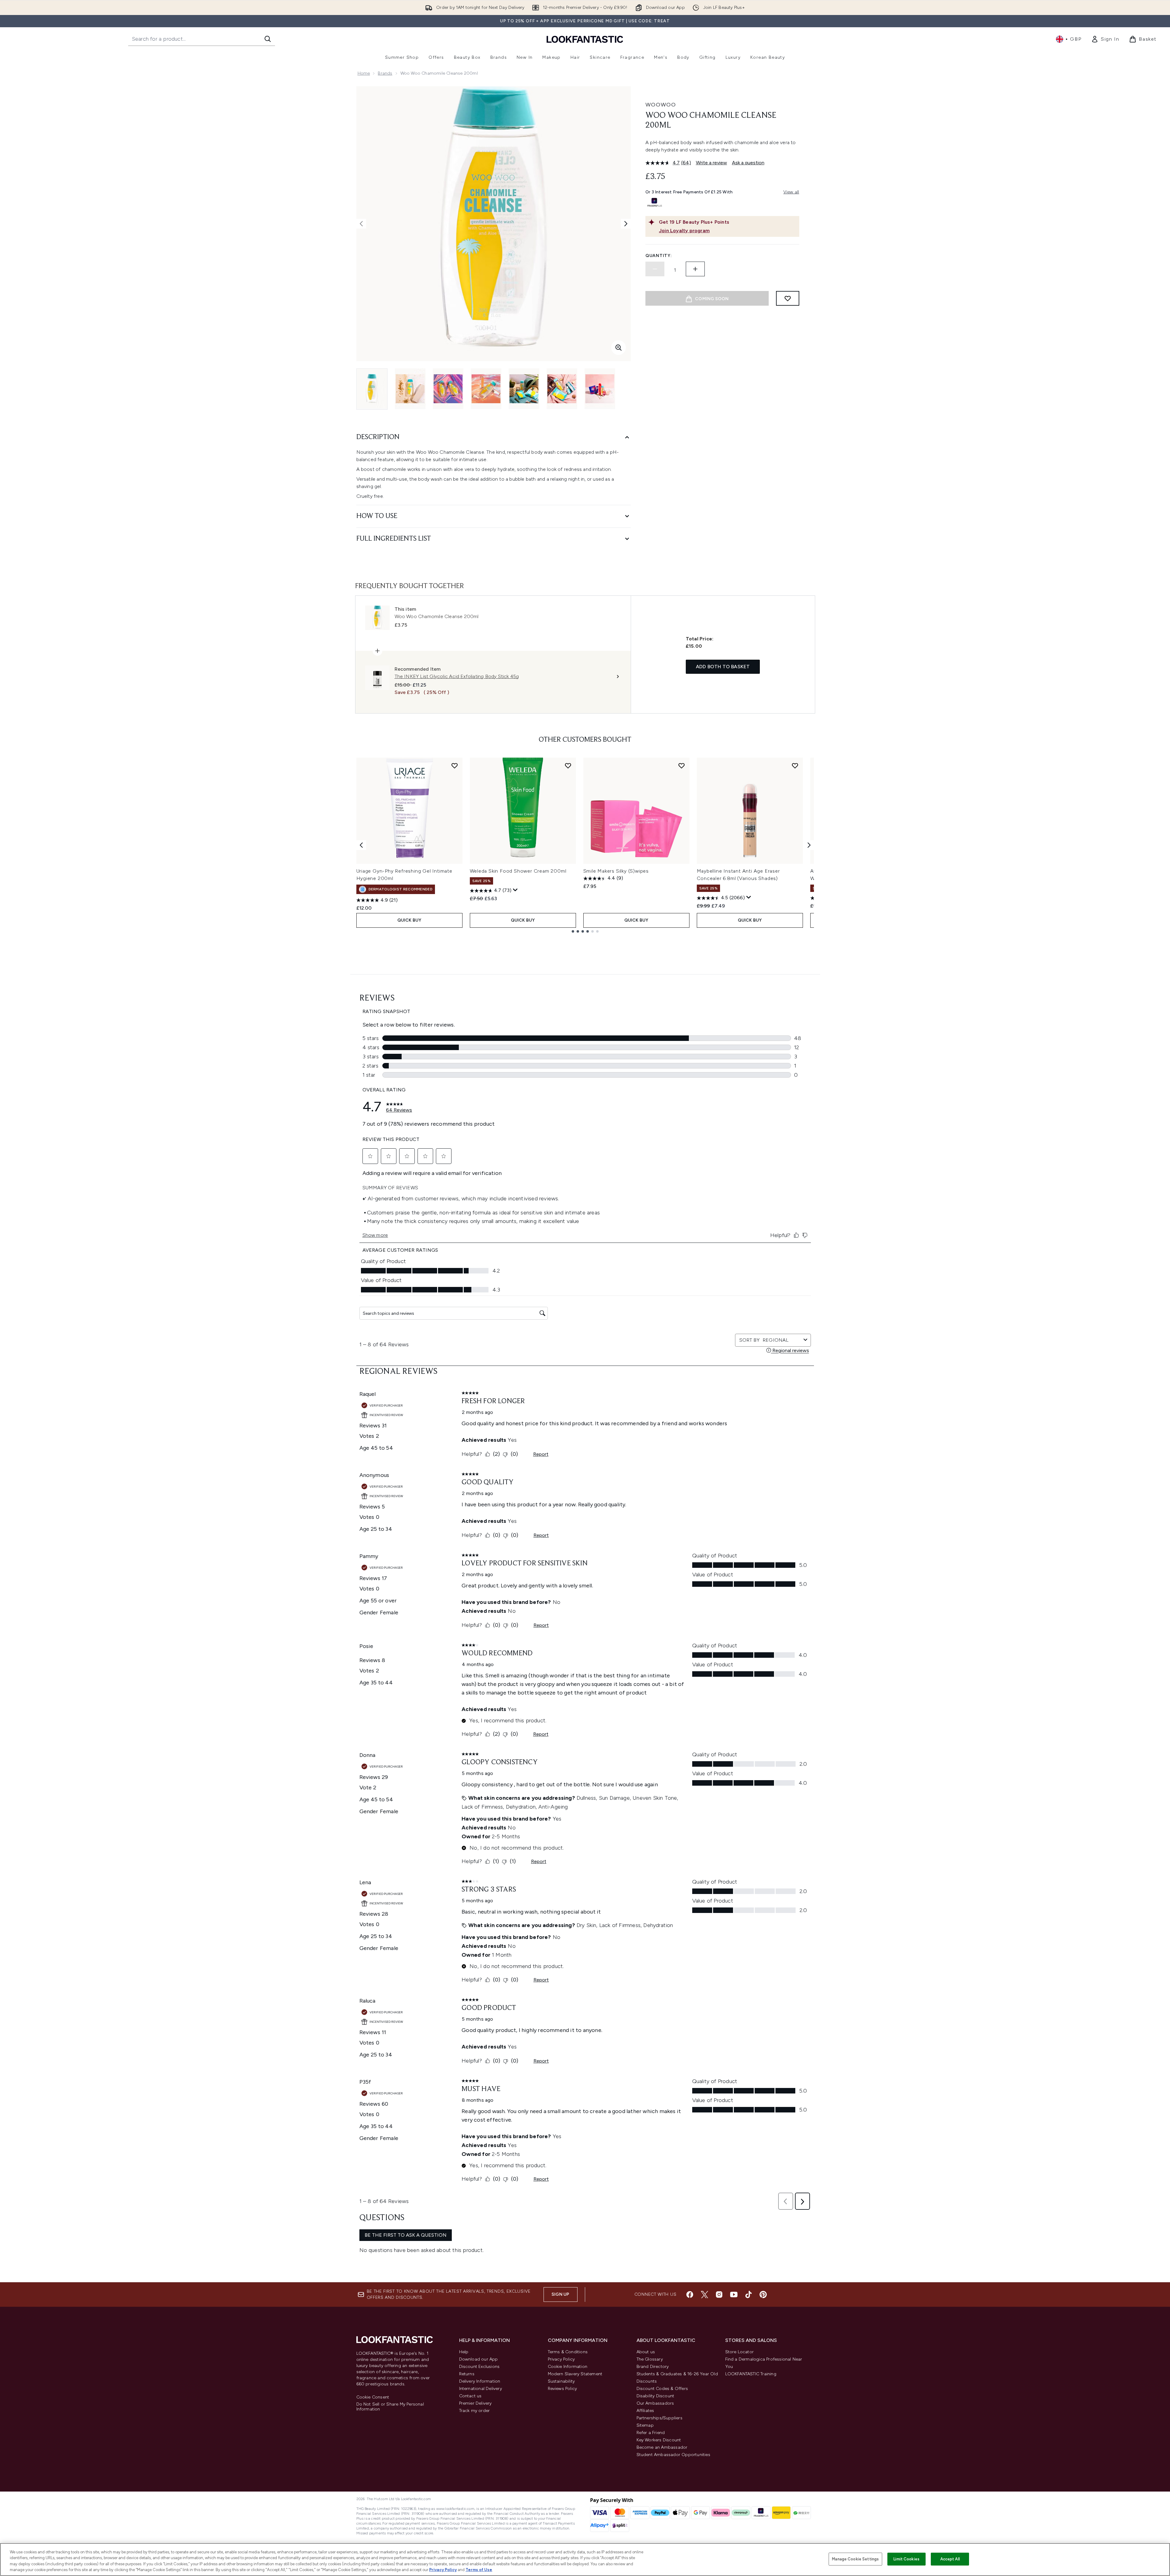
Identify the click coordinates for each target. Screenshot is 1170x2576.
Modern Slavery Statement (575, 2374)
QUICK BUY (409, 920)
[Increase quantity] (695, 269)
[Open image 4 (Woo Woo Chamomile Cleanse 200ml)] (486, 389)
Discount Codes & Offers (662, 2389)
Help (464, 2352)
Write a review (711, 163)
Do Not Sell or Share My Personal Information (390, 2407)
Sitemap (645, 2425)
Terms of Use (479, 2570)
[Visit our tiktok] (748, 2295)
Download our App (479, 2359)
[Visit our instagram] (719, 2295)
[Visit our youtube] (734, 2295)
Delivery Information (480, 2381)
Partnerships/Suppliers (659, 2418)
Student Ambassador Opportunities (673, 2455)
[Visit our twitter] (704, 2295)
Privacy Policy (561, 2359)
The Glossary (650, 2359)
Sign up (560, 2294)
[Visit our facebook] (690, 2295)
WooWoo (661, 105)
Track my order (475, 2411)
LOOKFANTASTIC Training (751, 2374)
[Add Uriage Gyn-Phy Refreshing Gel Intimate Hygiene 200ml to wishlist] (455, 766)
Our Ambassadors (655, 2403)
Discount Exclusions (479, 2367)
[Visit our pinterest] (763, 2295)
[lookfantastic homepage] (585, 39)
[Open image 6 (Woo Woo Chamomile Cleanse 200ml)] (562, 389)
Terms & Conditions (568, 2352)
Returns (467, 2374)
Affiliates (645, 2411)
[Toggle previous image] (361, 224)
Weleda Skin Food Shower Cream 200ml (518, 871)
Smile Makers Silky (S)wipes (616, 871)
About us (646, 2352)
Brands (385, 73)
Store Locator (740, 2352)
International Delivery (481, 2389)
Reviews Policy (563, 2389)
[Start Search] (268, 39)
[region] (585, 2559)
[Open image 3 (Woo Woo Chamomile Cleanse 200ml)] (448, 389)
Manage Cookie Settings (855, 2559)
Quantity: (659, 256)
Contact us (470, 2396)
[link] (1105, 39)
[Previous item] (361, 845)
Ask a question (748, 163)
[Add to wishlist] (788, 298)
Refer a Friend (651, 2433)
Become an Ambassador (662, 2447)
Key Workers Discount (659, 2440)
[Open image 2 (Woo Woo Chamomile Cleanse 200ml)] (410, 389)
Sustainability (561, 2381)
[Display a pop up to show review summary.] (515, 890)
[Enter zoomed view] (618, 348)
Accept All (950, 2559)
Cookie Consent (373, 2397)
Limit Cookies (906, 2559)
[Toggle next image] (626, 224)
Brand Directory (653, 2367)
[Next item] (809, 845)
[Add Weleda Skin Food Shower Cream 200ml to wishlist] (568, 766)
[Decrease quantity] (655, 269)
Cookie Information (568, 2367)
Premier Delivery (475, 2403)
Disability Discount (656, 2396)
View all (791, 192)
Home (364, 73)
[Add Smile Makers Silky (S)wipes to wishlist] (682, 766)
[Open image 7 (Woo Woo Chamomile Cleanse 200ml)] (600, 389)
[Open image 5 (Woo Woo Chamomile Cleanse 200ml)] (524, 389)
